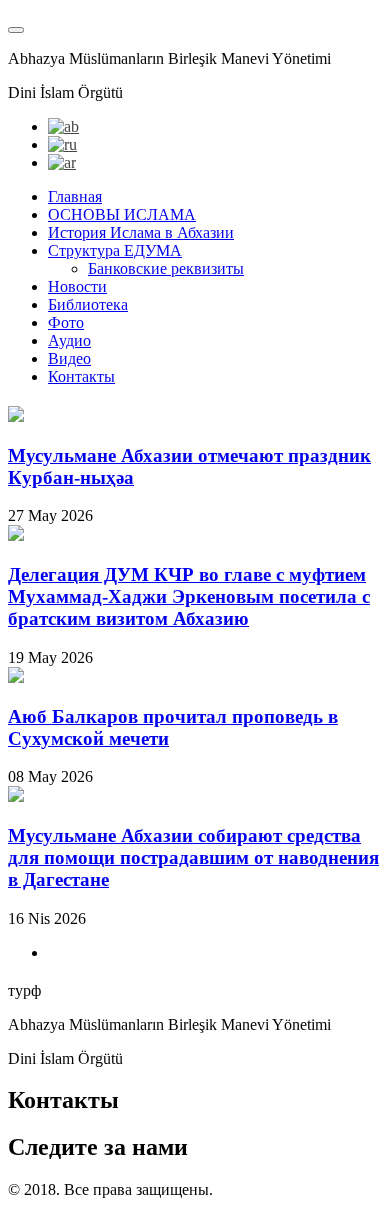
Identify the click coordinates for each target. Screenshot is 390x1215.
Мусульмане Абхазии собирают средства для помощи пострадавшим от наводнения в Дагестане (193, 857)
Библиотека (88, 304)
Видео (69, 358)
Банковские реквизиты (166, 268)
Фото (66, 322)
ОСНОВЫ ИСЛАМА (122, 214)
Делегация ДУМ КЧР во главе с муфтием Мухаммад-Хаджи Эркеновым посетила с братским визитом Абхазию (189, 596)
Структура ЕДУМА (115, 250)
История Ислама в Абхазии (141, 232)
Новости (77, 286)
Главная (75, 196)
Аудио (69, 340)
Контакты (81, 376)
